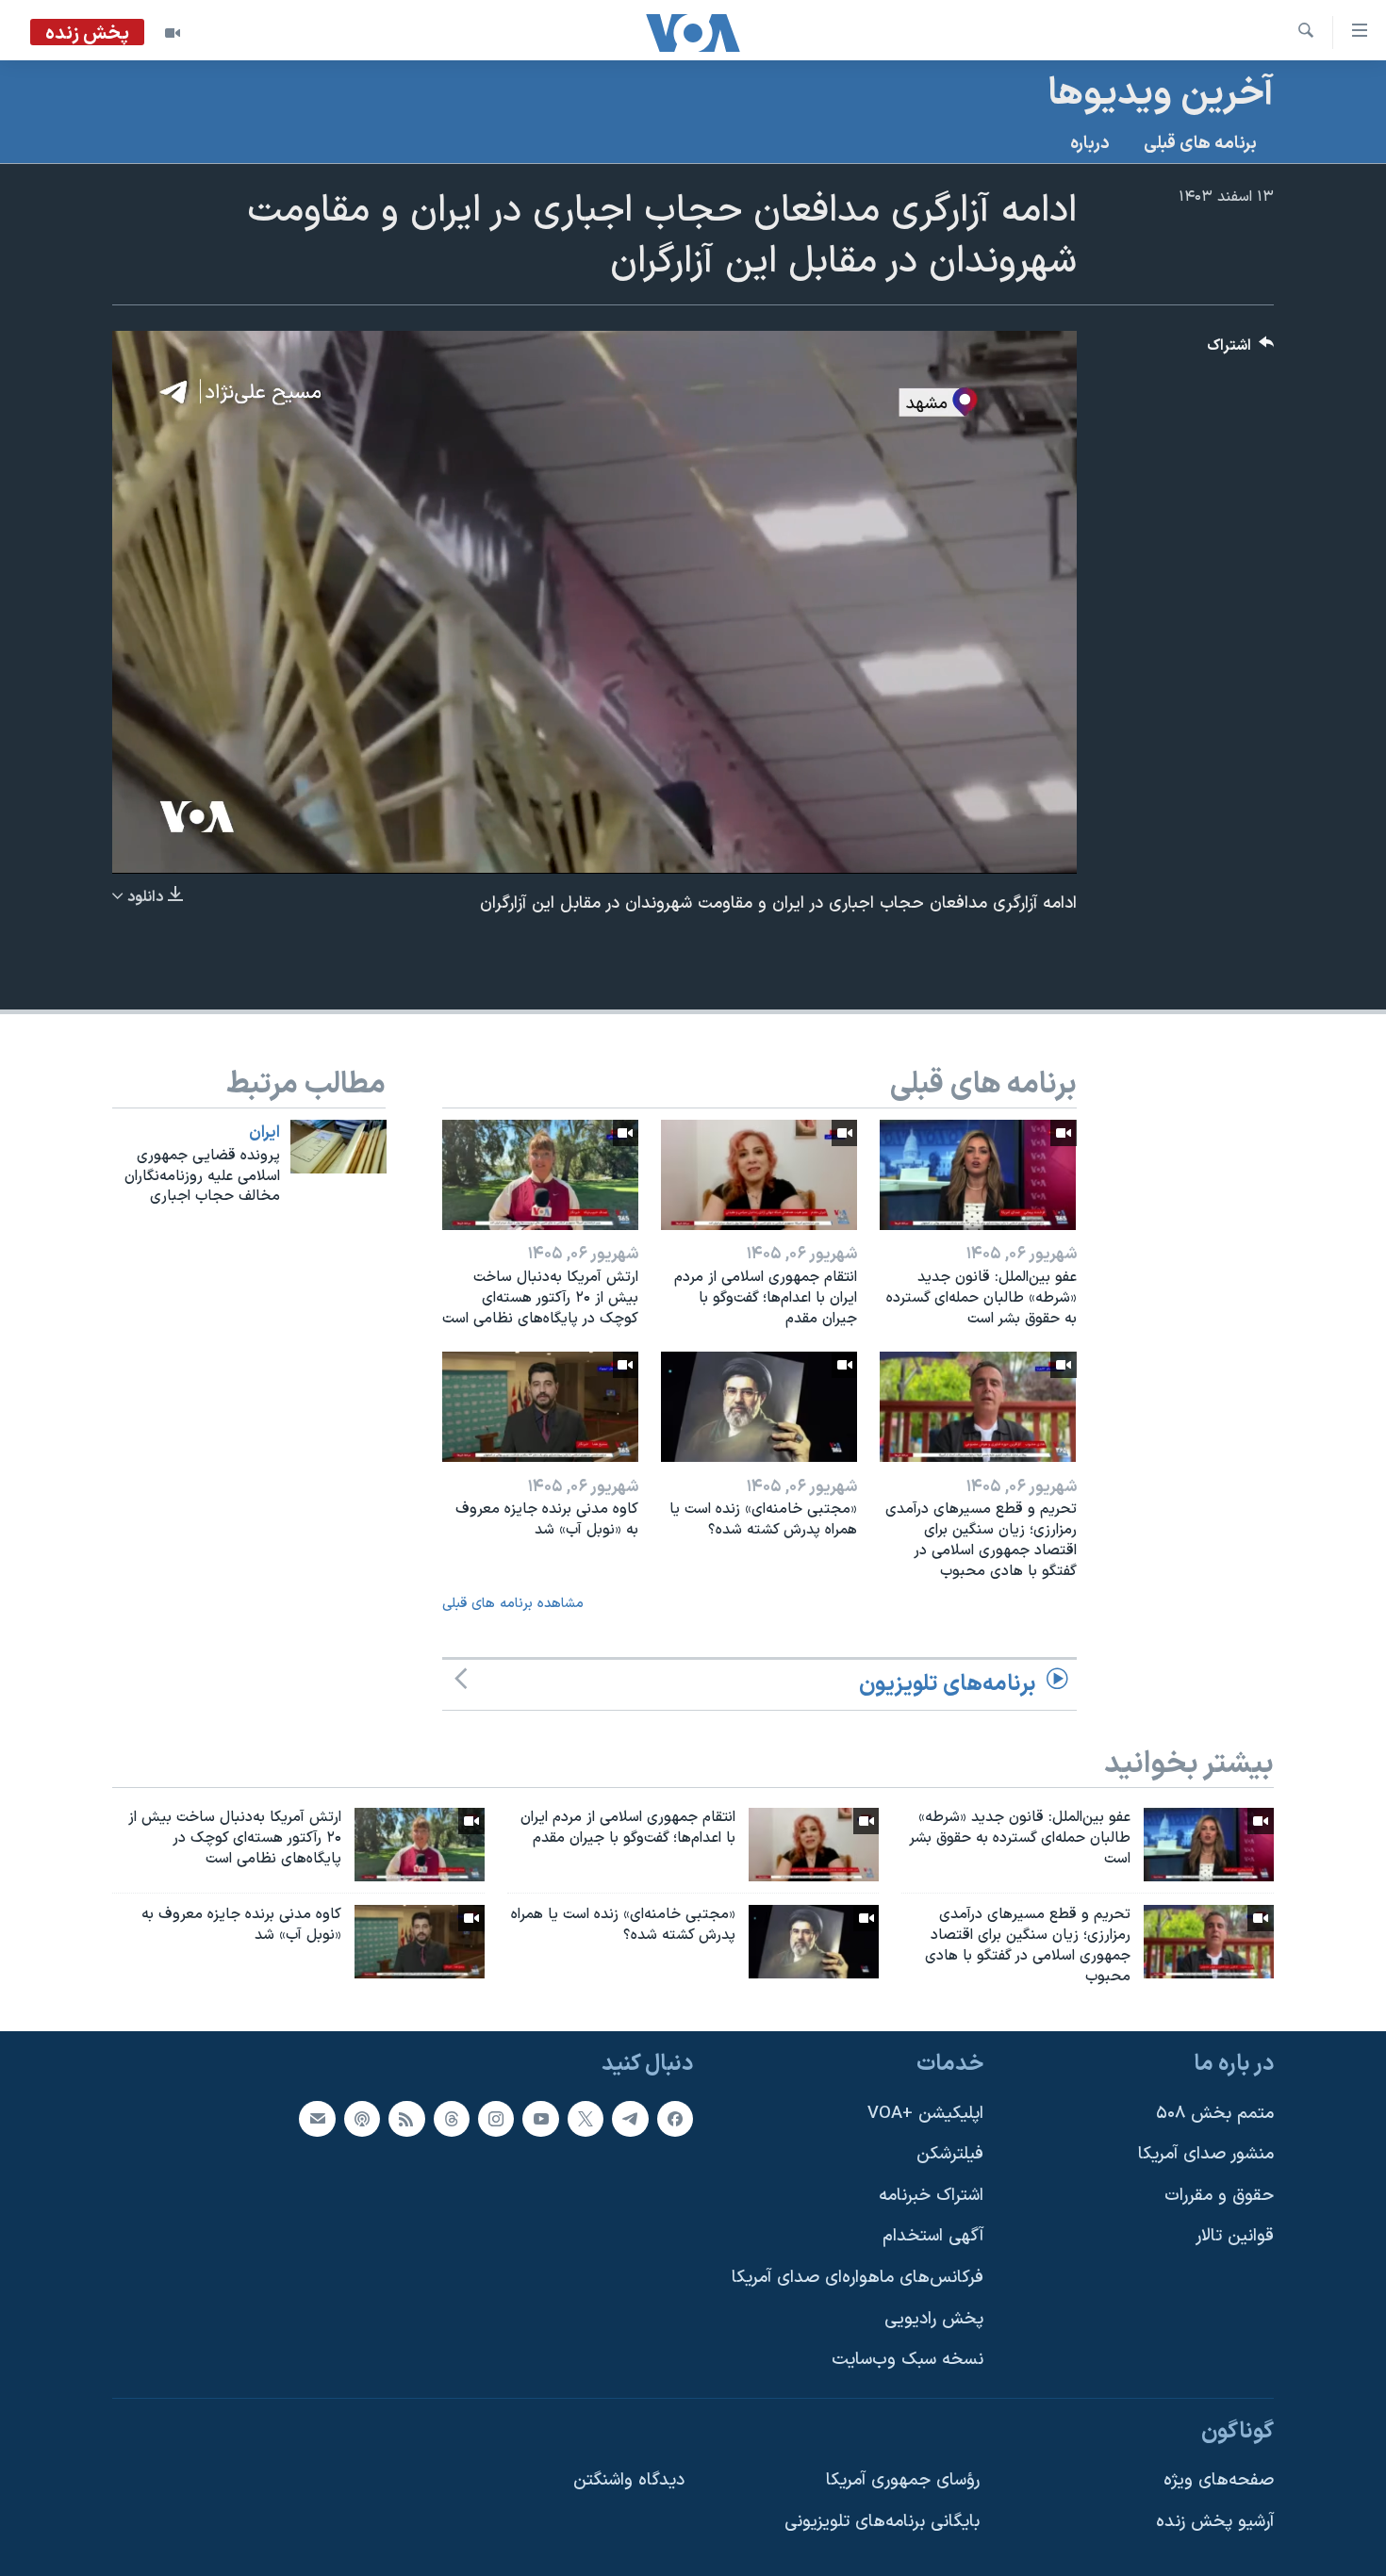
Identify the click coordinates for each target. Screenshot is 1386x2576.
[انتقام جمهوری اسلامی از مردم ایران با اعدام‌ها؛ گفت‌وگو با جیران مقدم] (759, 1175)
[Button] (1241, 350)
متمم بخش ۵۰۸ (1215, 2113)
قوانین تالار (1235, 2236)
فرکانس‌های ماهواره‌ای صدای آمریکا (858, 2278)
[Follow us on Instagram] (496, 2118)
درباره (1090, 144)
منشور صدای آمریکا (1206, 2154)
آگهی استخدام (933, 2236)
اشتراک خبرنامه (931, 2195)
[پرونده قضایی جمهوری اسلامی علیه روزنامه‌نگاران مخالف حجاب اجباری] (338, 1147)
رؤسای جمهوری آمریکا (903, 2480)
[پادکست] (362, 2118)
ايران (264, 1133)
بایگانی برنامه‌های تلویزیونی (882, 2522)
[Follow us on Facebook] (675, 2118)
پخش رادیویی (934, 2318)
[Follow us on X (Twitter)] (586, 2118)
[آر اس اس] (406, 2118)
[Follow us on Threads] (452, 2118)
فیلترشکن (950, 2154)
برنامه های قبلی (1200, 144)
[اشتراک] (317, 2118)
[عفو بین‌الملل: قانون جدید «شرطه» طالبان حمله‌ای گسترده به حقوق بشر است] (978, 1175)
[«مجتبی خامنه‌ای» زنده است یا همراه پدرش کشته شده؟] (759, 1407)
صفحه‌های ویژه (1219, 2480)
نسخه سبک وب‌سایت (907, 2360)
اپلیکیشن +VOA (925, 2113)
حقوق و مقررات (1219, 2195)
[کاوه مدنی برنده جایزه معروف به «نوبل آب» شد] (540, 1407)
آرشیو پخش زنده (1215, 2522)
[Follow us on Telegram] (630, 2118)
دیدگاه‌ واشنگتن (629, 2480)
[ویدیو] (173, 33)
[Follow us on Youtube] (540, 2118)
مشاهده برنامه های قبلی (513, 1604)
